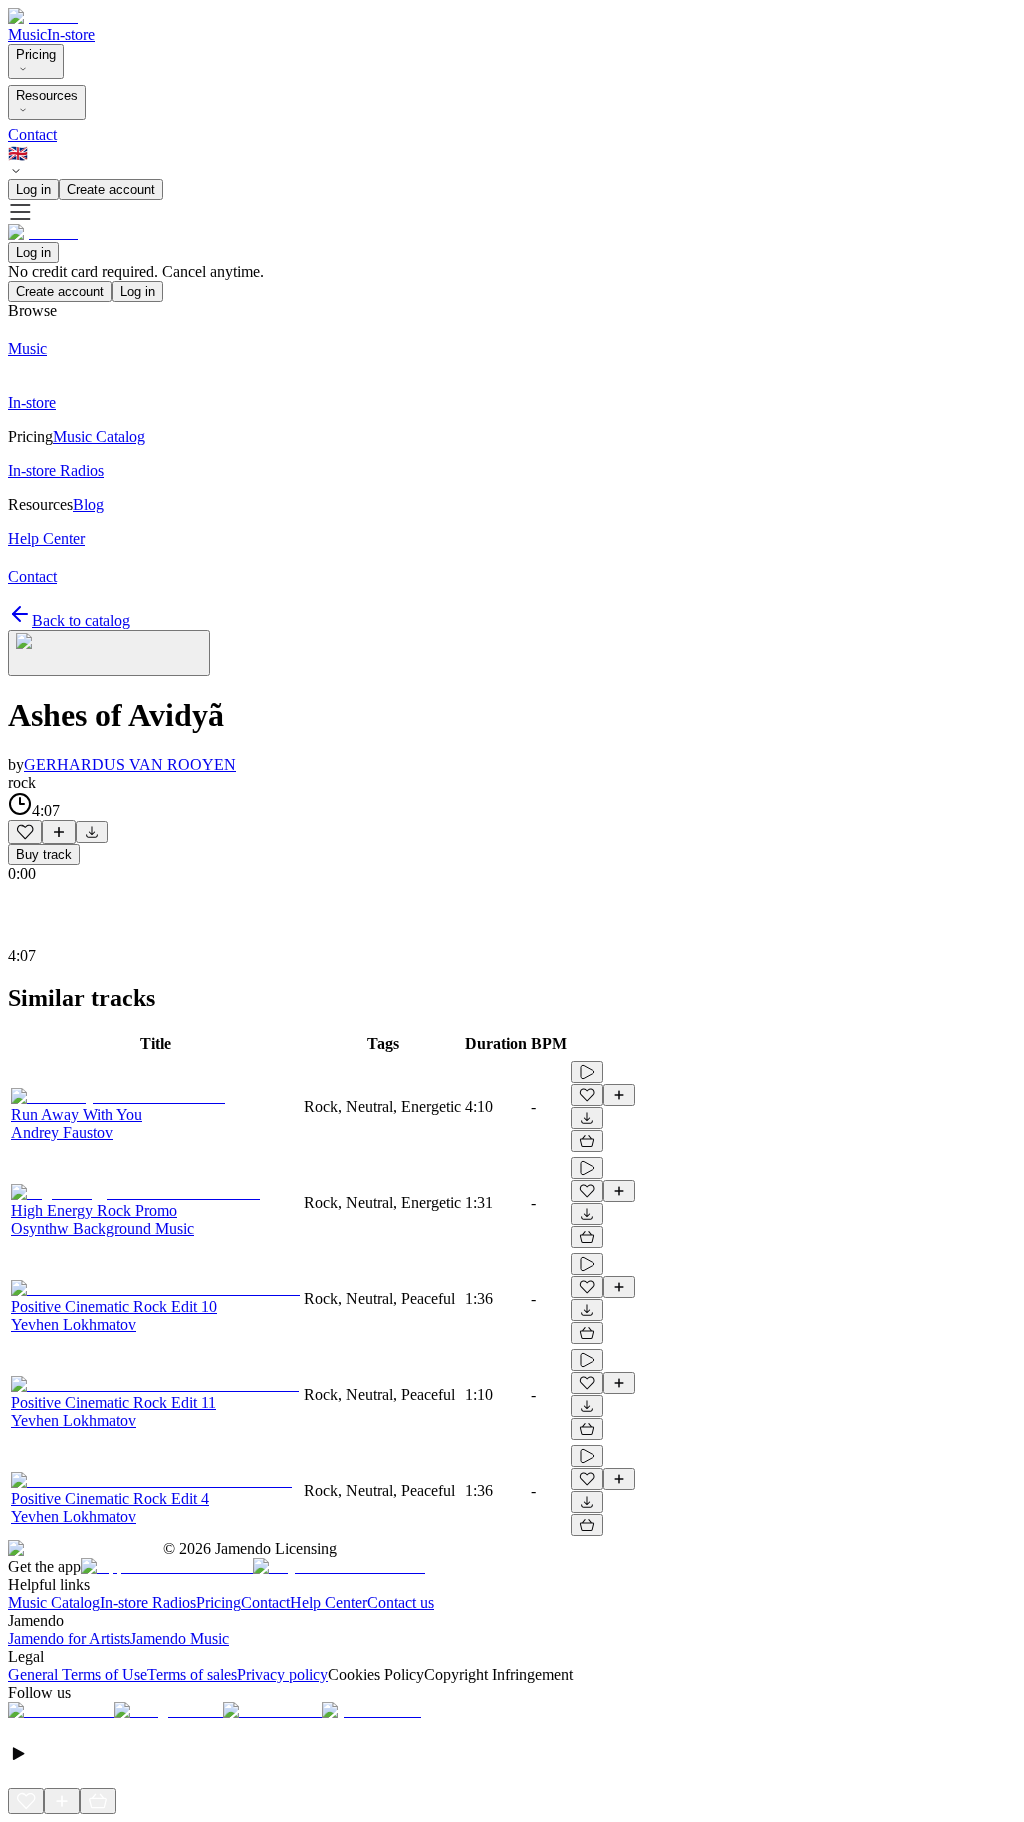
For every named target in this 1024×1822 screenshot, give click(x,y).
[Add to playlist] (59, 832)
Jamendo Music (179, 1638)
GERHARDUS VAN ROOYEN (130, 764)
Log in (33, 189)
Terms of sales (192, 1674)
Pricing (36, 54)
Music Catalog (54, 1602)
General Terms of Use (77, 1674)
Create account (111, 189)
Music (27, 34)
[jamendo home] (43, 16)
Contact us (400, 1602)
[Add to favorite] (25, 832)
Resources (47, 95)
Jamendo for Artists (69, 1638)
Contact (32, 134)
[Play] (109, 653)
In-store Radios (148, 1602)
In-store (71, 34)
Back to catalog (81, 620)
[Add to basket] (587, 1141)
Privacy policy (282, 1674)
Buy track (44, 854)
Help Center (328, 1602)
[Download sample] (92, 832)
